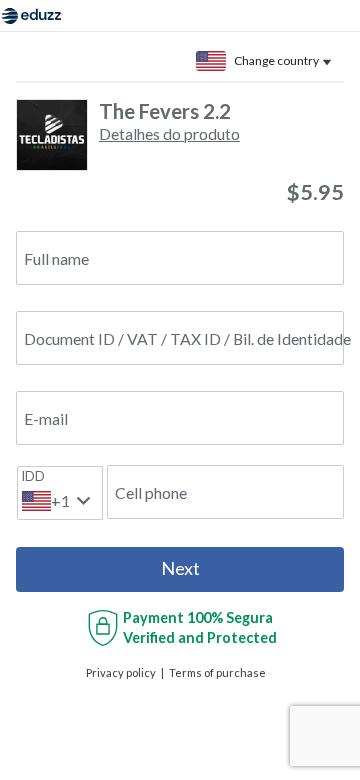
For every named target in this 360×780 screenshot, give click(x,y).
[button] (169, 133)
